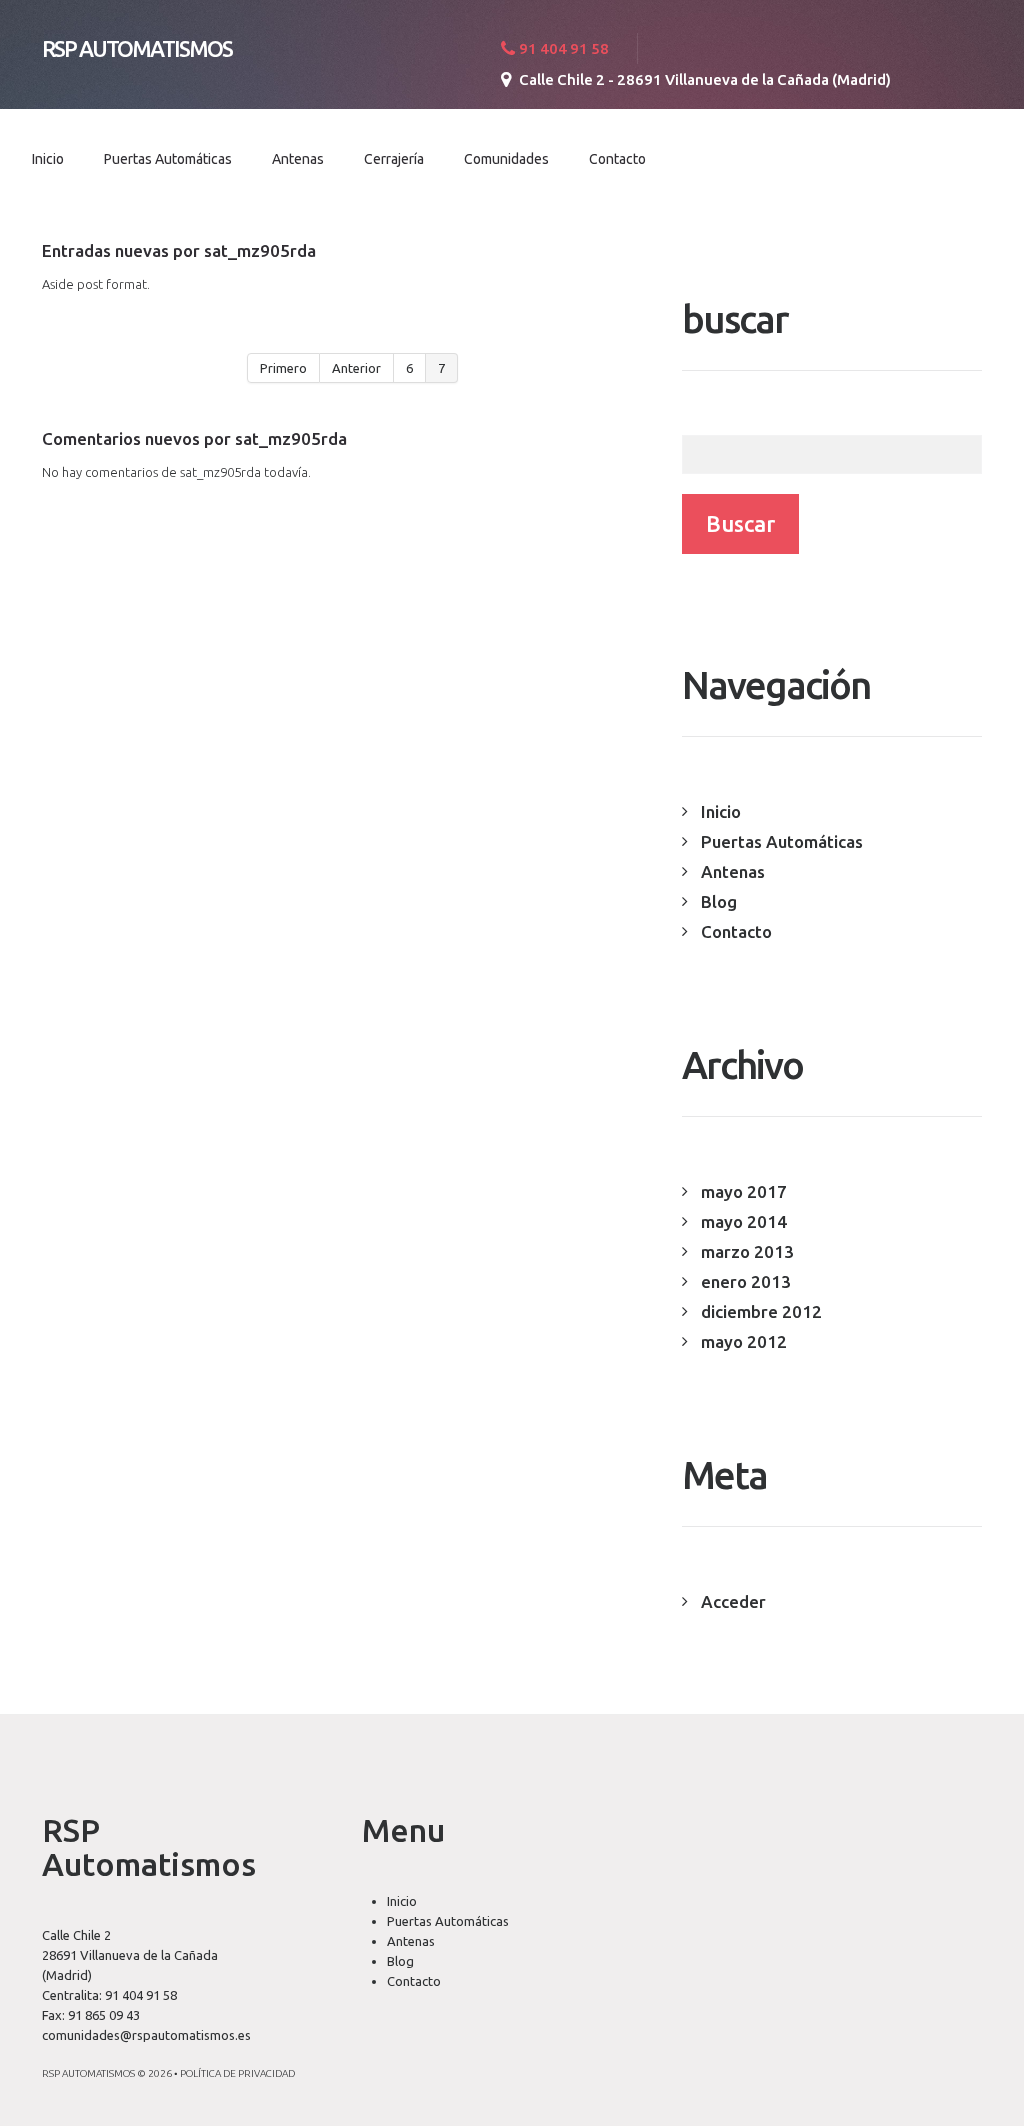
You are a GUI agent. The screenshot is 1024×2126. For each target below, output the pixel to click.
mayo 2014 (744, 1221)
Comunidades (506, 159)
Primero (283, 368)
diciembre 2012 (761, 1311)
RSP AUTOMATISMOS (137, 48)
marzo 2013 (747, 1251)
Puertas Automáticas (168, 159)
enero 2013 (746, 1281)
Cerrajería (394, 159)
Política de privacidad (237, 2073)
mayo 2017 (744, 1191)
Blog (719, 901)
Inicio (48, 159)
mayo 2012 (744, 1341)
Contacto (617, 159)
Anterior (356, 368)
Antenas (298, 159)
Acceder (733, 1601)
